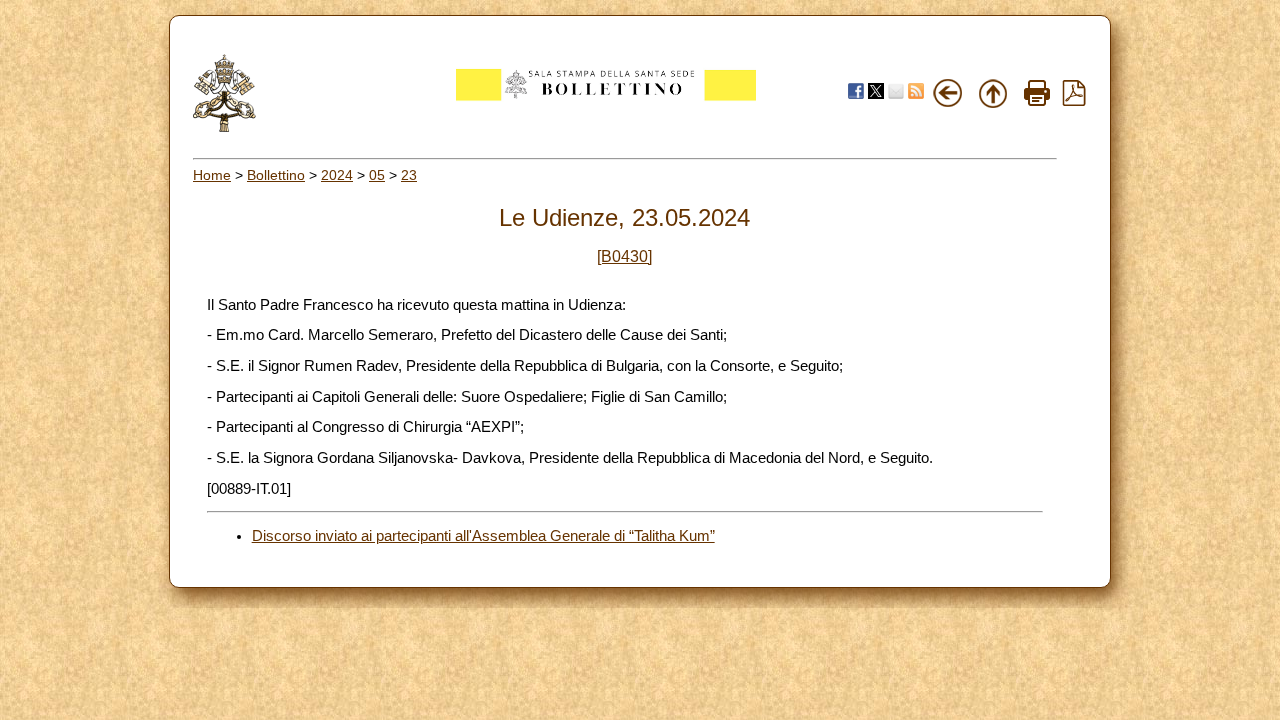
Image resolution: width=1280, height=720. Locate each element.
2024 (337, 175)
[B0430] (624, 256)
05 (377, 175)
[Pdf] (1074, 101)
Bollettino (276, 175)
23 (409, 175)
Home (212, 175)
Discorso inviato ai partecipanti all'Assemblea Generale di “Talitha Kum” (483, 536)
